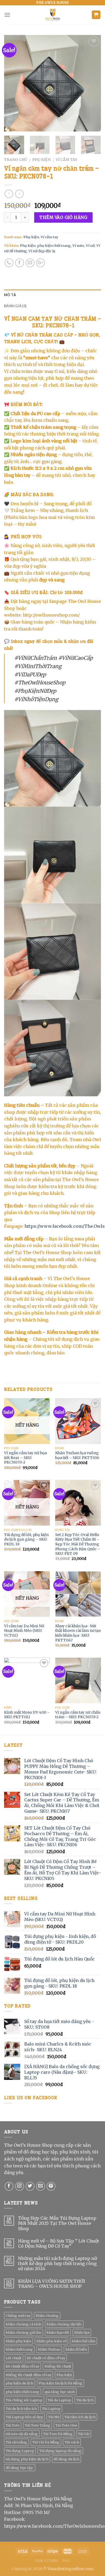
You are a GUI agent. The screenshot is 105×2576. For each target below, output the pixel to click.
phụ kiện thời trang (54, 245)
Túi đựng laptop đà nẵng (60, 2451)
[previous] (13, 83)
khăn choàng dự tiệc (64, 2324)
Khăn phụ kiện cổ (51, 2341)
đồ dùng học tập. (20, 2468)
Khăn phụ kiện (18, 2341)
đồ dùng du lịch (66, 2459)
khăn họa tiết (58, 2332)
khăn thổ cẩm (83, 2341)
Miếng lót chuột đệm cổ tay (29, 2375)
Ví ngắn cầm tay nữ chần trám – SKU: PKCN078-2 (78, 1715)
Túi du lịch (85, 2400)
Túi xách (72, 2442)
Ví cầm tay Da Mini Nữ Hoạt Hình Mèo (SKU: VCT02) (24, 1631)
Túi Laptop (51, 2409)
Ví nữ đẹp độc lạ (42, 251)
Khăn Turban (49, 2349)
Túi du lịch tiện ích (21, 2409)
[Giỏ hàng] (96, 15)
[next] (92, 83)
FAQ (66, 2561)
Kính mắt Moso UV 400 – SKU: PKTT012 (27, 1715)
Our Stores (47, 2561)
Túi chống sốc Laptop (24, 2400)
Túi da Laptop (59, 2400)
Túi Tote (13, 2425)
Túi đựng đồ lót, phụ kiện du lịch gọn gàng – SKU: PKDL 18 (26, 1540)
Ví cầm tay (66, 160)
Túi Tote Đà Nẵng (58, 2434)
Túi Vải (84, 2434)
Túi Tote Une (66, 2425)
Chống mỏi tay (18, 2315)
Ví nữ (90, 245)
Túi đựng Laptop (20, 2451)
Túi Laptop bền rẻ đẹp (24, 2417)
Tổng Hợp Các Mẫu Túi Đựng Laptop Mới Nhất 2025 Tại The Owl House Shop (57, 2223)
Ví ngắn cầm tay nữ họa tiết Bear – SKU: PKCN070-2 (25, 1458)
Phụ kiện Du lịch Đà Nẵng (60, 2383)
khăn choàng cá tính (24, 2324)
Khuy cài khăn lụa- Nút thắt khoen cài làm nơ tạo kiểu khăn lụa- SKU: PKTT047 (78, 1633)
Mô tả (10, 295)
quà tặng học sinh (60, 2392)
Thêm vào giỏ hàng (63, 217)
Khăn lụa (82, 2332)
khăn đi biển (76, 2349)
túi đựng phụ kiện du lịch (27, 2459)
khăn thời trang (19, 2349)
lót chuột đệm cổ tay (22, 2366)
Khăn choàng (47, 2315)
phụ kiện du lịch (20, 2383)
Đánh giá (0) (15, 306)
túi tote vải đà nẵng (22, 2434)
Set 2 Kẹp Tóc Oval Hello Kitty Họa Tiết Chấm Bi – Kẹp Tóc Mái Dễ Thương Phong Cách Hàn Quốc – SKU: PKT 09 (78, 1544)
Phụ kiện (41, 160)
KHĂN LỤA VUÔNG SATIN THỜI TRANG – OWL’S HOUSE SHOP (52, 2284)
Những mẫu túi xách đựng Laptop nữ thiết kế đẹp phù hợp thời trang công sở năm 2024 (57, 2264)
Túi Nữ (54, 2417)
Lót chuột (14, 2358)
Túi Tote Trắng (38, 2425)
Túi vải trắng (16, 2442)
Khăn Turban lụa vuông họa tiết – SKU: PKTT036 (77, 1455)
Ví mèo (78, 245)
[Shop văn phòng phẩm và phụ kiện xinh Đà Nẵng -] (52, 15)
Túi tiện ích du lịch (80, 2417)
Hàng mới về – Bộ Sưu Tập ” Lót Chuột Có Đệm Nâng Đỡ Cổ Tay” (59, 2244)
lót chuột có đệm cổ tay (46, 2358)
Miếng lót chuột (58, 2366)
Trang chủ (16, 160)
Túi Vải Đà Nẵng (46, 2442)
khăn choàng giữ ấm (24, 2332)
